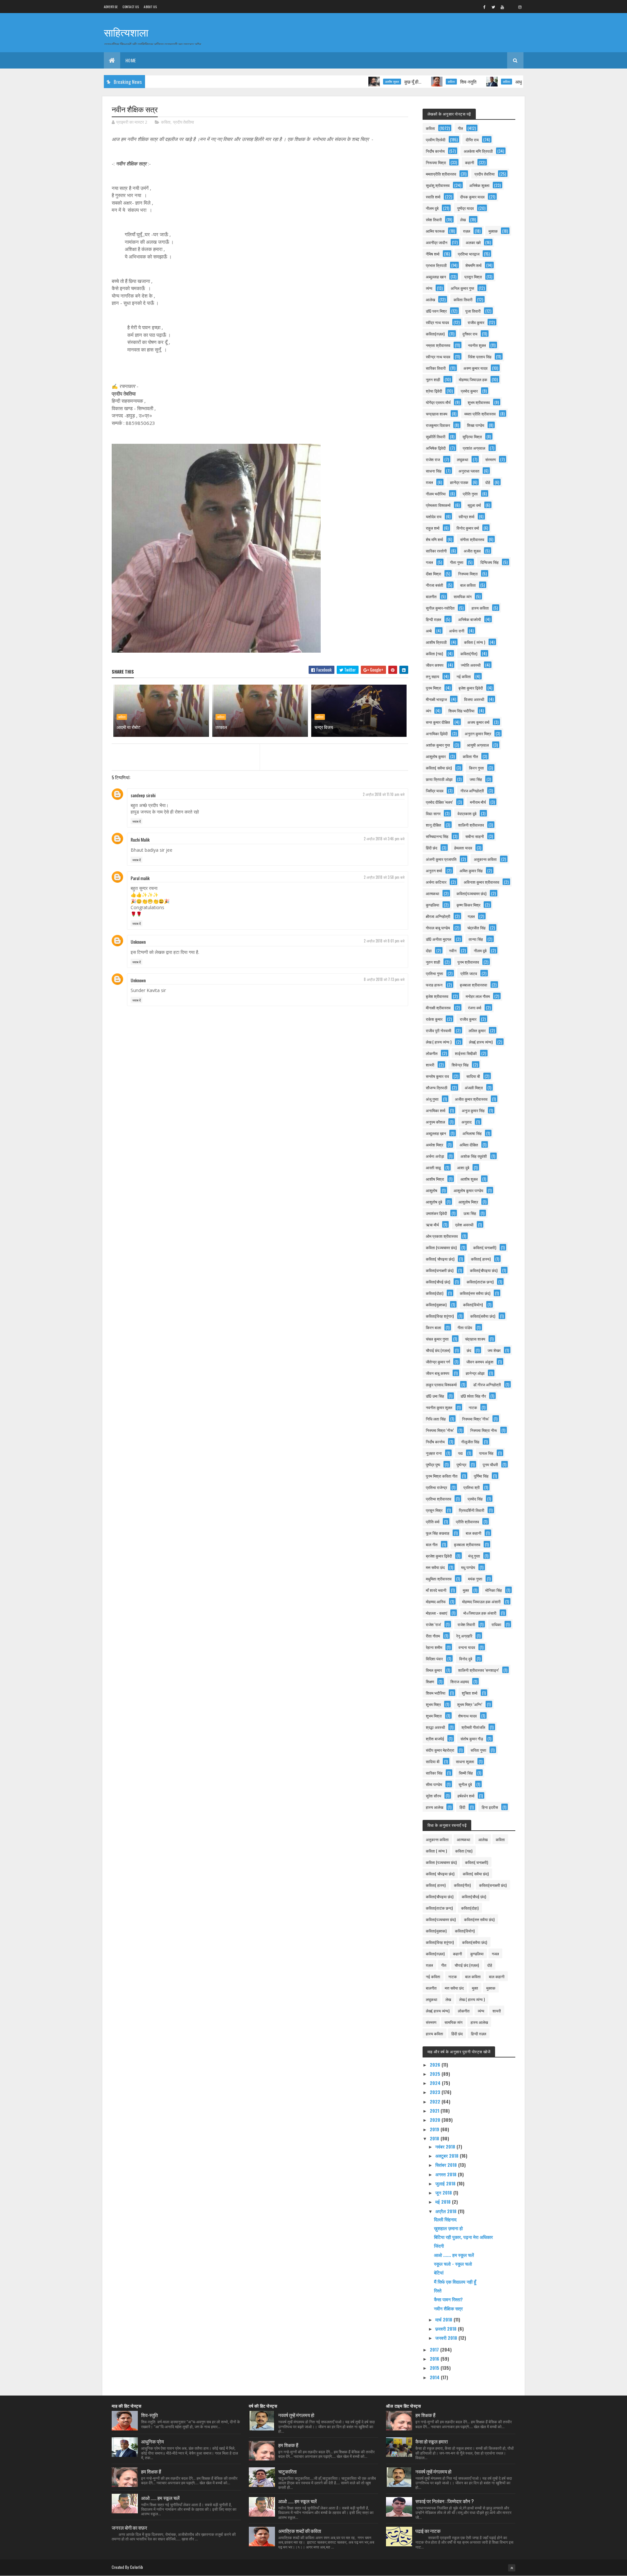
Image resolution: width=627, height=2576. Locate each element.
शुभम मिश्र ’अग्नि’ (470, 1704)
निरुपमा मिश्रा (468, 574)
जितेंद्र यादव (435, 791)
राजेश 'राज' (434, 1624)
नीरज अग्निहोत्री (472, 791)
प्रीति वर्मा (433, 1521)
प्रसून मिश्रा (473, 277)
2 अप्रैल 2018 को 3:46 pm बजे (384, 839)
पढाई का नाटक (428, 2531)
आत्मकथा (433, 893)
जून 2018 (444, 2192)
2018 (435, 2138)
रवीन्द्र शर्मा (466, 516)
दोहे (488, 482)
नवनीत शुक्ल (477, 345)
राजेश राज (433, 459)
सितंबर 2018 (447, 2165)
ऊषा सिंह (470, 1213)
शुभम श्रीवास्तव (479, 402)
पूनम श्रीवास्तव (468, 962)
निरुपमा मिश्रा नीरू (484, 1430)
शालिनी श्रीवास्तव (471, 825)
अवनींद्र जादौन (437, 242)
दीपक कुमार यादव (472, 197)
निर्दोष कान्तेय (435, 151)
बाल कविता (468, 585)
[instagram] (520, 7)
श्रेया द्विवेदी (434, 391)
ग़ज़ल (467, 231)
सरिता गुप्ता (478, 1750)
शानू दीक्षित (434, 825)
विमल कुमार (434, 1670)
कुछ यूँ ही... (352, 81)
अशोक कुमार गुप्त (438, 745)
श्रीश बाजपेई (435, 1738)
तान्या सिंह (476, 939)
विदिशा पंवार (434, 1659)
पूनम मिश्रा (434, 688)
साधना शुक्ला (465, 1761)
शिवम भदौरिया (436, 1693)
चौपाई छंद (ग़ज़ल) (438, 1350)
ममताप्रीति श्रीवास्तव (441, 174)
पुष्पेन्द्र (461, 1464)
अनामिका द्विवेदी (437, 733)
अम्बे (429, 631)
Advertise (111, 7)
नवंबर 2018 (446, 2146)
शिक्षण (430, 1681)
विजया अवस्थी (474, 699)
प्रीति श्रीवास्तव (467, 1521)
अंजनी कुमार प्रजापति (441, 859)
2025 (436, 2074)
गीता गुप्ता (457, 562)
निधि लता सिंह (436, 1419)
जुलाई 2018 (446, 2183)
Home (131, 60)
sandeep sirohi (143, 795)
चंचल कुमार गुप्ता (437, 1339)
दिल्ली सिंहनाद (445, 2219)
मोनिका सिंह (494, 1590)
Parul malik (140, 878)
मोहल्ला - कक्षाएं (436, 1613)
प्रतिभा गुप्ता (434, 973)
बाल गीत (432, 1544)
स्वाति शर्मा (433, 197)
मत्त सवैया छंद (435, 1567)
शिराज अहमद (460, 1681)
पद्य (460, 1453)
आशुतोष (432, 1190)
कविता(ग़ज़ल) (435, 334)
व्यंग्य (429, 288)
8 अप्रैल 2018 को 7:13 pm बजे (384, 979)
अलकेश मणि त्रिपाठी (478, 151)
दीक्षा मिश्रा (434, 574)
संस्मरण (490, 459)
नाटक (473, 1407)
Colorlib (137, 2567)
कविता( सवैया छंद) (439, 768)
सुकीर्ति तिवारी (436, 436)
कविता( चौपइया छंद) (440, 1259)
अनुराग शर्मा (434, 870)
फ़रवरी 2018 (447, 2328)
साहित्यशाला (126, 32)
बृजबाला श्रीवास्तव (467, 1544)
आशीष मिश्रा (435, 1179)
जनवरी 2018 (447, 2338)
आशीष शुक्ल (331, 82)
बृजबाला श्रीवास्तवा (474, 985)
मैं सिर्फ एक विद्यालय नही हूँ (455, 2281)
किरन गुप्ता (476, 768)
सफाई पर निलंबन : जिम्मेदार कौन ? (445, 2501)
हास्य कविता (480, 608)
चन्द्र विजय (324, 727)
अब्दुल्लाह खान (436, 277)
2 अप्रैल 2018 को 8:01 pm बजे (384, 941)
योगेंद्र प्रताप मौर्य (438, 402)
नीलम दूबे (480, 950)
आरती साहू (433, 1167)
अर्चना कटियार (436, 882)
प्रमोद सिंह (475, 1499)
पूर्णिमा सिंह (481, 1476)
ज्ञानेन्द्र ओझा (475, 1373)
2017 (435, 2349)
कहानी (470, 162)
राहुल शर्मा (433, 528)
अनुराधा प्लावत (469, 471)
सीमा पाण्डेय (434, 1784)
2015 (435, 2368)
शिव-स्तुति (407, 81)
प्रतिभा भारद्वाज (469, 254)
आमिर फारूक (435, 231)
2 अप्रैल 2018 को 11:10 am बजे (384, 794)
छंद (469, 1350)
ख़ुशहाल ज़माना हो (448, 2228)
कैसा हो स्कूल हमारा (432, 2441)
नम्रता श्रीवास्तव (438, 345)
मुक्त (466, 1590)
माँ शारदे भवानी (436, 1590)
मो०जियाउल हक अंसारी (480, 1613)
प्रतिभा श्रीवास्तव (439, 1499)
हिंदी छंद (432, 848)
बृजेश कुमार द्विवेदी (471, 688)
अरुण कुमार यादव (475, 368)
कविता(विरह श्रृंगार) (440, 1316)
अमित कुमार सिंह (471, 870)
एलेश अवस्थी (464, 1225)
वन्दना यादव (467, 1647)
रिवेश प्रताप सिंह (480, 357)
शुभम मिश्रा (434, 1716)
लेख (463, 219)
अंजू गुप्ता (432, 1099)
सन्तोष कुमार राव (437, 1076)
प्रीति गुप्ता (470, 494)
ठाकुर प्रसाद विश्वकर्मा (441, 1384)
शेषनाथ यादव (467, 1716)
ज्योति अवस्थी (471, 665)
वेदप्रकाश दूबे (467, 813)
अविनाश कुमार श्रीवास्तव (482, 882)
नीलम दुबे (432, 208)
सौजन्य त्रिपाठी (437, 1087)
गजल (429, 562)
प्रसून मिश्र (434, 1510)
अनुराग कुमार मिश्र (478, 733)
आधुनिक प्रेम (465, 81)
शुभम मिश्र (433, 1704)
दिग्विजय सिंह (490, 562)
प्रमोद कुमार (469, 391)
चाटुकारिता (287, 2471)
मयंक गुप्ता (475, 1579)
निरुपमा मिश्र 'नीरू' (476, 1419)
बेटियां (439, 2272)
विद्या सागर (433, 813)
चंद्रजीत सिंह (476, 928)
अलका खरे (473, 242)
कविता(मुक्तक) (436, 1304)
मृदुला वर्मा (474, 505)
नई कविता (464, 676)
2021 (435, 2110)
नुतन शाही (433, 962)
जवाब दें (137, 821)
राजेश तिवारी (466, 1624)
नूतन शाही (433, 379)
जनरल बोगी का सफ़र (129, 2527)
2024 (436, 2083)
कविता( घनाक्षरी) (485, 1247)
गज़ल (471, 916)
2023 (436, 2092)
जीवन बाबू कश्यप (438, 1373)
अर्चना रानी (457, 631)
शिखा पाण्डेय (476, 425)
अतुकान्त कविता (485, 859)
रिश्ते (438, 2290)
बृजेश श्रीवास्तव (437, 996)
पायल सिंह (486, 1453)
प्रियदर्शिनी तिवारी (472, 1510)
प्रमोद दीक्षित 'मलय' (439, 802)
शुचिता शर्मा (470, 1693)
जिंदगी (439, 2246)
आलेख (430, 299)
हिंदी (462, 1807)
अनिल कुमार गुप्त (462, 288)
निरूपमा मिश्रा (436, 162)
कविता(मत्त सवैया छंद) (475, 1293)
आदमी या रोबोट (129, 727)
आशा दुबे (463, 1167)
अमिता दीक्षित (469, 1145)
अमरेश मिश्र (434, 1145)
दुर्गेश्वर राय (470, 334)
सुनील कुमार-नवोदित (440, 608)
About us (150, 7)
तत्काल (221, 727)
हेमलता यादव (463, 848)
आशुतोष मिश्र (468, 1202)
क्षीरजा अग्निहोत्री (438, 916)
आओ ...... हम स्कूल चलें (454, 2255)
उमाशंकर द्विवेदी (436, 1213)
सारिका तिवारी (436, 368)
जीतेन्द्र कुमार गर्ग (438, 1362)
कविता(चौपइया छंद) (484, 1270)
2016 (435, 2359)
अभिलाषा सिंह (472, 1133)
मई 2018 (444, 2202)
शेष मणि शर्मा (434, 539)
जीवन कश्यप (435, 665)
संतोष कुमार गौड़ (472, 1738)
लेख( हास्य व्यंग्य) (481, 1042)
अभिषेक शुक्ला (479, 185)
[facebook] (485, 7)
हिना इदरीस (490, 1807)
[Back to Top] (512, 2568)
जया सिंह (476, 779)
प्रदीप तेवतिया (184, 122)
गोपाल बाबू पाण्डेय (438, 928)
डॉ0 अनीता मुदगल (439, 939)
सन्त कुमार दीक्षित (438, 722)
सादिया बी (473, 1076)
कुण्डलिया (433, 905)
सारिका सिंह (434, 1773)
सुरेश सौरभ (434, 1796)
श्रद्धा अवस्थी (435, 1727)
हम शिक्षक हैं (151, 2471)
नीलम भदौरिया (436, 494)
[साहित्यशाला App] (511, 7)
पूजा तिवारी (473, 311)
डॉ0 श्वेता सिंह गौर (473, 1396)
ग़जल (429, 482)
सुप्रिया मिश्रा (472, 436)
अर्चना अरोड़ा (435, 1156)
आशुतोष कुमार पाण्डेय (468, 1190)
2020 (436, 2120)
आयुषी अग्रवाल (478, 745)
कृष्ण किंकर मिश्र (468, 905)
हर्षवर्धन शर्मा (466, 1796)
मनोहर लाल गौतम (478, 996)
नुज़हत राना (434, 1453)
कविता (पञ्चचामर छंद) (441, 1247)
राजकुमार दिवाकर (438, 425)
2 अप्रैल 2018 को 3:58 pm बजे (384, 877)
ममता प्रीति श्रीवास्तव (480, 414)
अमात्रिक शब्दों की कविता (300, 2531)
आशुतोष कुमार (436, 756)
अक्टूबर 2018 (448, 2156)
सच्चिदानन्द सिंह (437, 836)
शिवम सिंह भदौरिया (461, 711)
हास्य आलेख (434, 1807)
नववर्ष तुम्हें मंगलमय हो (296, 2415)
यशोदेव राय (434, 516)
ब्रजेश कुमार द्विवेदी (439, 1556)
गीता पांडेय (465, 1327)
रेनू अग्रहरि (464, 1636)
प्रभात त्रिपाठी (436, 265)
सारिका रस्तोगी (436, 551)
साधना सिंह (434, 471)
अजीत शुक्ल (472, 551)
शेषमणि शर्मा (474, 265)
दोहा (429, 950)
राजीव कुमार (476, 322)
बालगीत (431, 596)
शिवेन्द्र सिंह (460, 1065)
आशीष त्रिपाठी (436, 642)
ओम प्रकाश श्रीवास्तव (442, 1236)
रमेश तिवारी (434, 219)
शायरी (430, 1065)
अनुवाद (466, 1122)
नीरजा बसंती (434, 585)
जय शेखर (494, 1350)
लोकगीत (432, 1053)
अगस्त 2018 (447, 2174)
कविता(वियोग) (473, 1304)
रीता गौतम (433, 1636)
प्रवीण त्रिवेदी (436, 140)
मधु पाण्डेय (468, 1567)
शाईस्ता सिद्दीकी (466, 1053)
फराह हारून (434, 985)
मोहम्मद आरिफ (436, 1601)
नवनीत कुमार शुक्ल (439, 1407)
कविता (390, 82)
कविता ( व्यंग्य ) (475, 642)
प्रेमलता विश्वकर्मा (438, 505)
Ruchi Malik (140, 839)
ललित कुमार (477, 1030)
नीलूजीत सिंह (470, 1442)
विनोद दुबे (466, 1659)
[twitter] (493, 7)
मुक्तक (493, 231)
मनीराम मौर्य (478, 802)
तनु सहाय (433, 676)
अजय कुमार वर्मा (478, 722)
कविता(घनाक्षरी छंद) (440, 1270)
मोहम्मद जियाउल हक (473, 379)
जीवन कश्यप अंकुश (480, 1362)
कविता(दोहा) (435, 1293)
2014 (435, 2377)
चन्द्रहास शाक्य (437, 414)
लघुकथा (463, 459)
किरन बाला (434, 1327)
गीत (460, 128)
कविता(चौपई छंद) (438, 1282)
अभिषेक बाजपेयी (470, 619)
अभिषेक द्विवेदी (436, 448)
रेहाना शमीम (434, 1647)
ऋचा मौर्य (432, 1225)
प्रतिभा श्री (472, 1487)
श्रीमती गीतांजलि (473, 1727)
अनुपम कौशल (435, 1122)
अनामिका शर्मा (436, 1110)
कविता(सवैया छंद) (483, 1316)
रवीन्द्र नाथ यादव (438, 357)
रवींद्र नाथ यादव (437, 322)
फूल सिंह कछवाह (438, 1533)
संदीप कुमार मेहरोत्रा (440, 1750)
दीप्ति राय (472, 140)
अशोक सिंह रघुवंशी (474, 1156)
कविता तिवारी (463, 299)
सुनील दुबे (465, 1784)
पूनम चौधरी (490, 1464)
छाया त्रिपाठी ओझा (439, 779)
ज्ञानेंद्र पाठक (459, 482)
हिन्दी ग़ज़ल (434, 619)
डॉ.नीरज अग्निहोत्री (487, 1384)
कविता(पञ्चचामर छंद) (472, 893)
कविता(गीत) (469, 653)
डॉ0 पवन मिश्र (436, 311)
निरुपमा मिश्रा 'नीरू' (440, 1430)
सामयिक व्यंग (463, 596)
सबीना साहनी (475, 836)
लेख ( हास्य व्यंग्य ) (439, 1042)
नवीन (453, 950)
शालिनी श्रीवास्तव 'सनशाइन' (479, 1670)
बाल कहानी (474, 1533)
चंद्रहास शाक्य (475, 1339)
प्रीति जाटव (469, 973)
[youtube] (502, 7)
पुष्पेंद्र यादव (466, 208)
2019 (435, 2129)
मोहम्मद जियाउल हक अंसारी (481, 1601)
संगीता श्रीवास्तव (472, 539)
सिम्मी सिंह (466, 1773)
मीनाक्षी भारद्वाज (436, 699)
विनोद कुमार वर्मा (468, 528)
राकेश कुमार (434, 1019)
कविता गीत (470, 756)
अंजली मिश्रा (474, 1087)
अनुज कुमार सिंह (473, 1110)
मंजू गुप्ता (474, 1556)
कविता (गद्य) (434, 653)
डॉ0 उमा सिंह (435, 1396)
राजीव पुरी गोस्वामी (439, 1030)
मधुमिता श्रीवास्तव (439, 1579)
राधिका (496, 1624)
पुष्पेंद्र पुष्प (433, 1464)
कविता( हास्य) (481, 1259)
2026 (436, 2064)
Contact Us (131, 7)
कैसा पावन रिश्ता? (448, 2299)
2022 (436, 2101)
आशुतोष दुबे (434, 1202)
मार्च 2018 (444, 2319)
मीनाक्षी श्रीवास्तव (438, 1008)
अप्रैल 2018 (447, 2211)
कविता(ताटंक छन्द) (480, 1282)
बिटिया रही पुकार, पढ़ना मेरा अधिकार (463, 2237)
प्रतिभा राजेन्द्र (436, 1487)
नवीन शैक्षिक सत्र (448, 2308)
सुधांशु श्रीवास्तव (438, 185)
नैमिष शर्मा (433, 254)
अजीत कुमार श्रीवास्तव (471, 1099)
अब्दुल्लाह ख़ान (436, 1133)
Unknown (138, 942)
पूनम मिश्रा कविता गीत (442, 1476)
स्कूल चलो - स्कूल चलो (453, 2264)
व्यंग (428, 711)
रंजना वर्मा (475, 1008)
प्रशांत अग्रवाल (474, 448)
